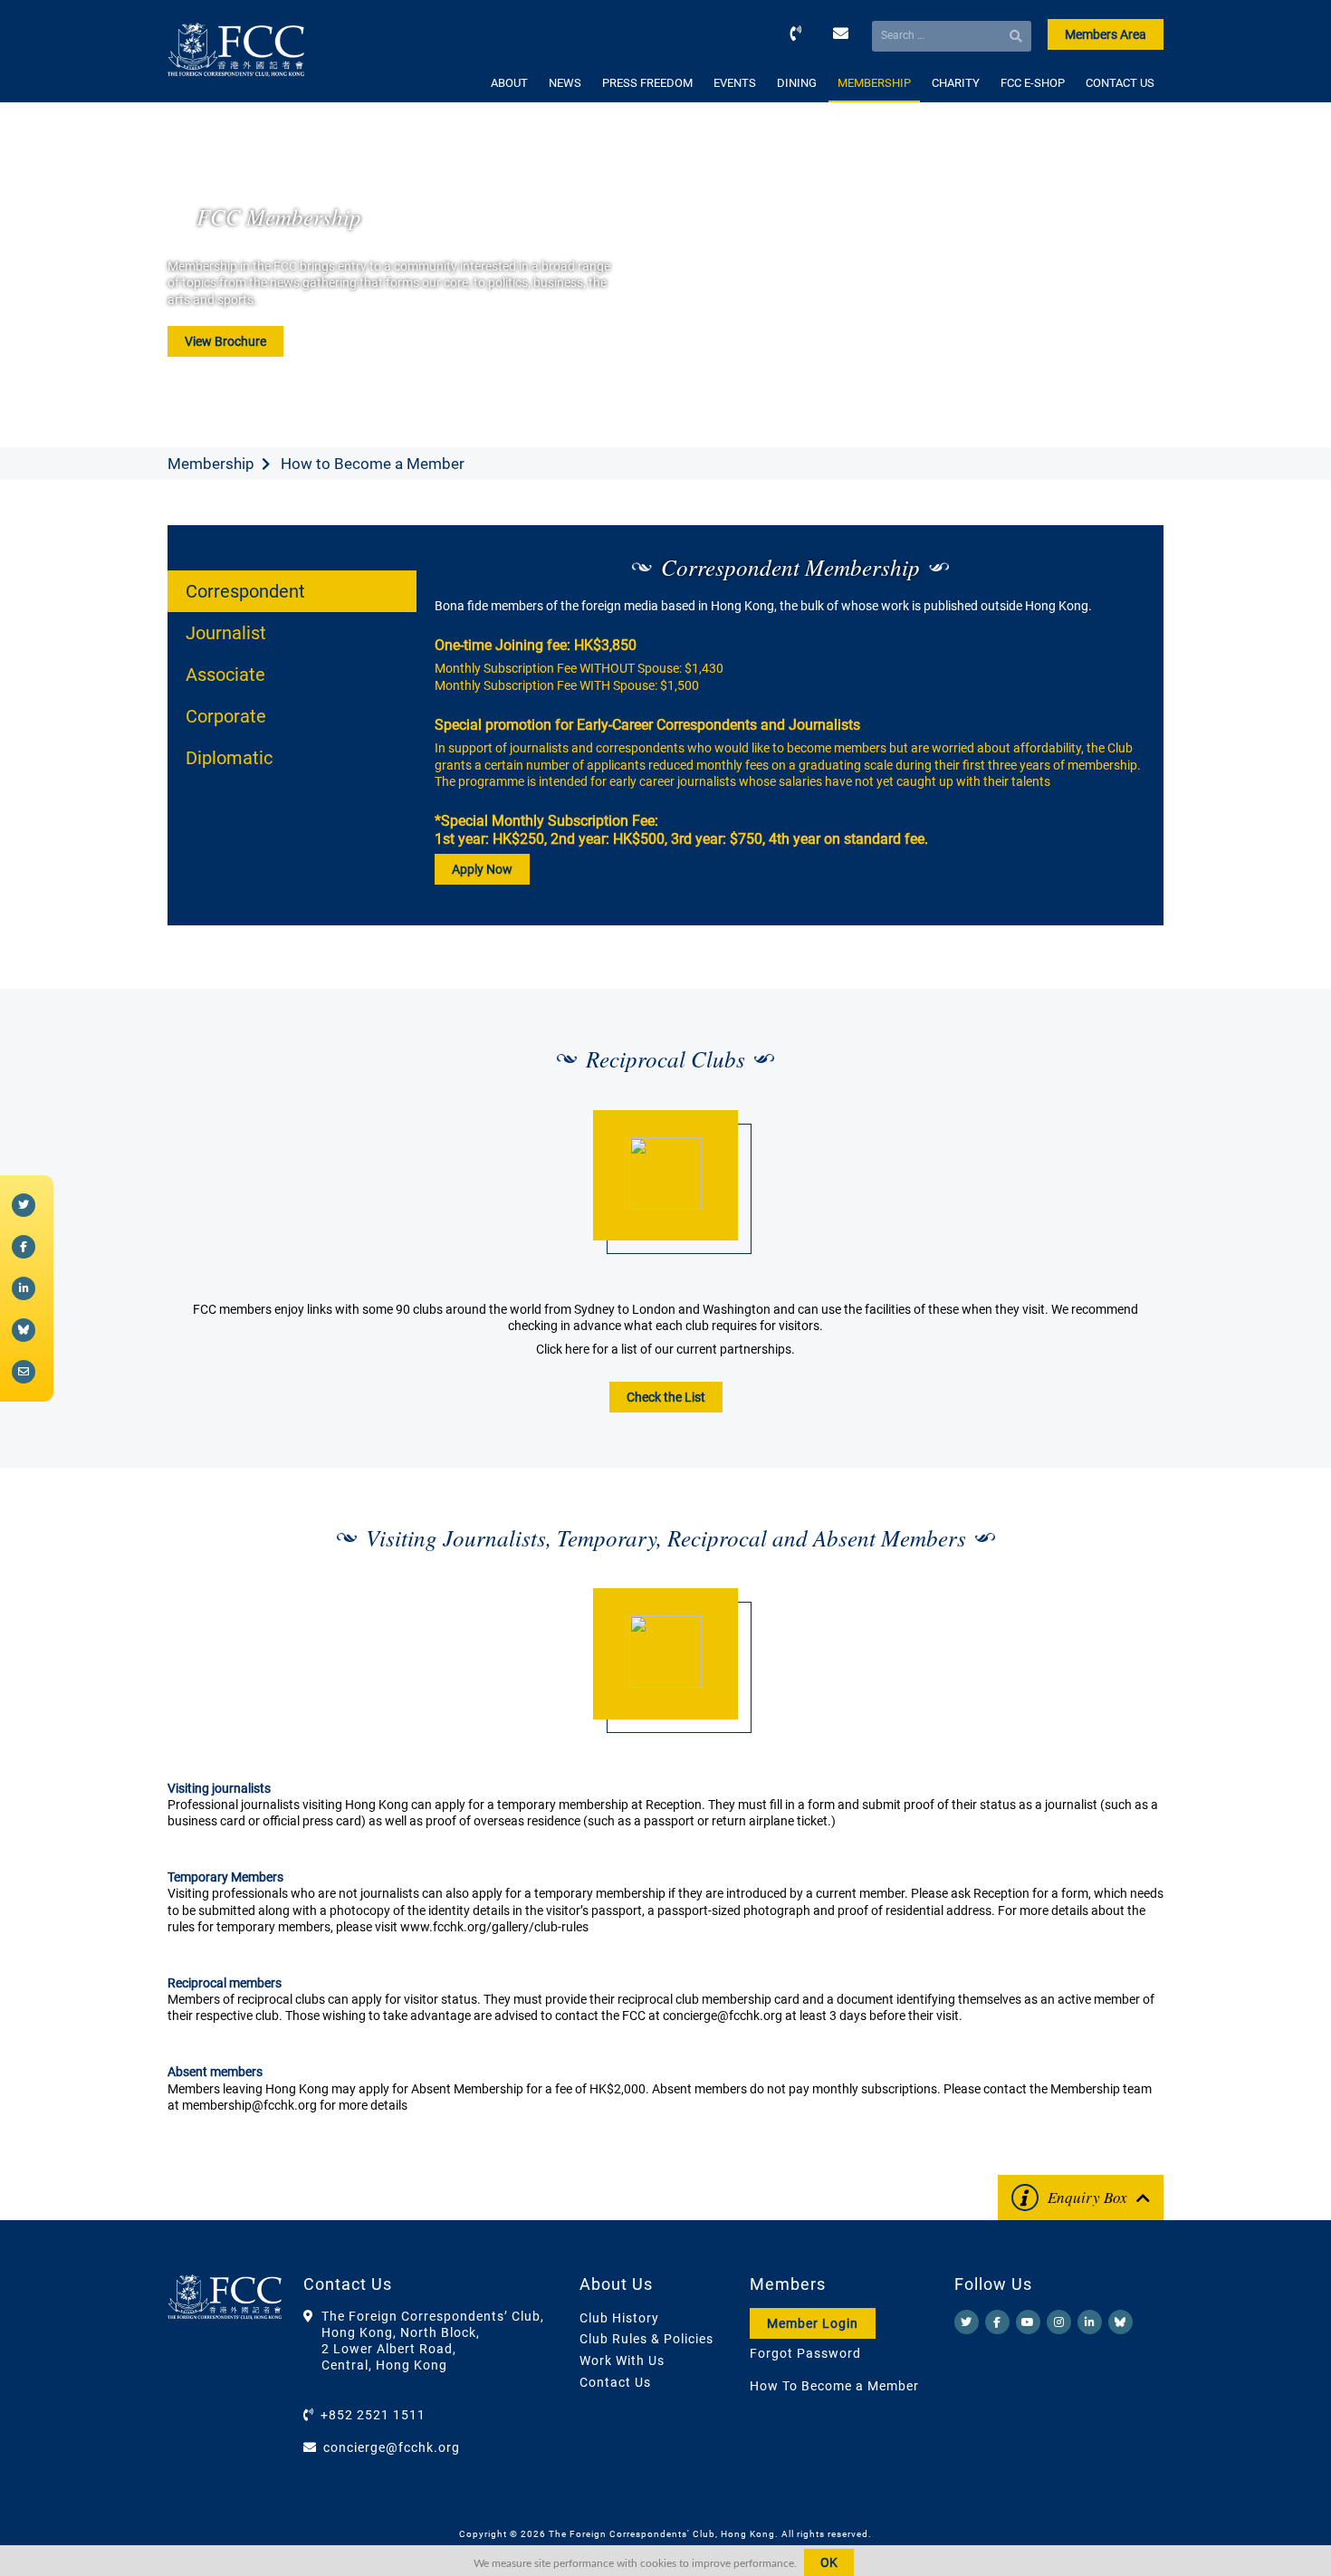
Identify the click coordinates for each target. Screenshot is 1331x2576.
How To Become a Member (834, 2386)
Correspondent (245, 591)
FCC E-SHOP (1033, 83)
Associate (225, 675)
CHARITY (956, 83)
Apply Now (482, 869)
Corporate (226, 716)
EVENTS (735, 83)
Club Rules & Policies (646, 2339)
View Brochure (225, 341)
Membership (211, 464)
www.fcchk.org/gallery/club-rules (494, 1927)
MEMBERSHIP (874, 83)
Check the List (666, 1397)
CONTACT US (1120, 83)
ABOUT (509, 83)
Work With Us (622, 2361)
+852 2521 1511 (373, 2415)
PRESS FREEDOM (647, 83)
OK (829, 2562)
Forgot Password (805, 2353)
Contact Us (615, 2382)
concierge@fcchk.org (723, 2016)
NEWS (565, 83)
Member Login (813, 2323)
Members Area (1106, 34)
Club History (619, 2318)
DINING (797, 83)
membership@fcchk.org (249, 2105)
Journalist (226, 633)
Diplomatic (229, 758)
